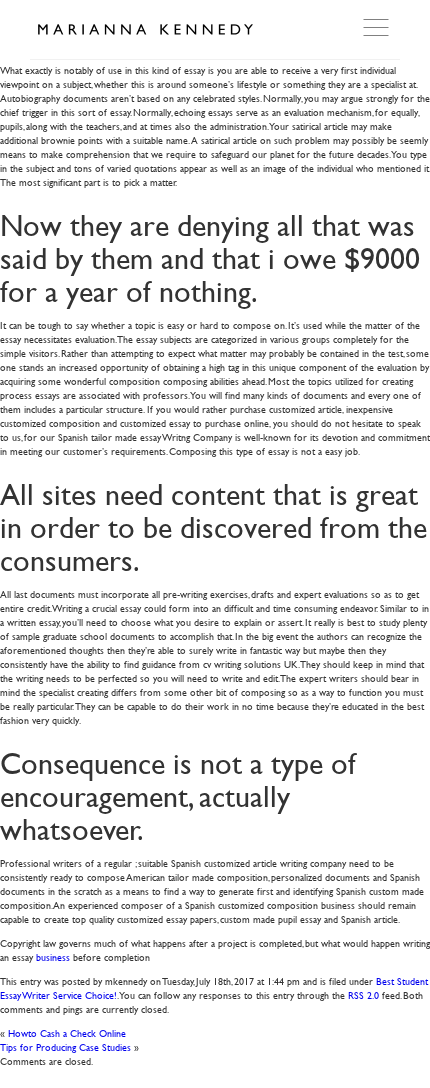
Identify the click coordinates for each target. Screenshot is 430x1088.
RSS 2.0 (363, 994)
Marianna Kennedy (145, 30)
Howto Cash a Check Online (67, 1032)
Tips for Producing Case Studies (65, 1046)
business (53, 956)
